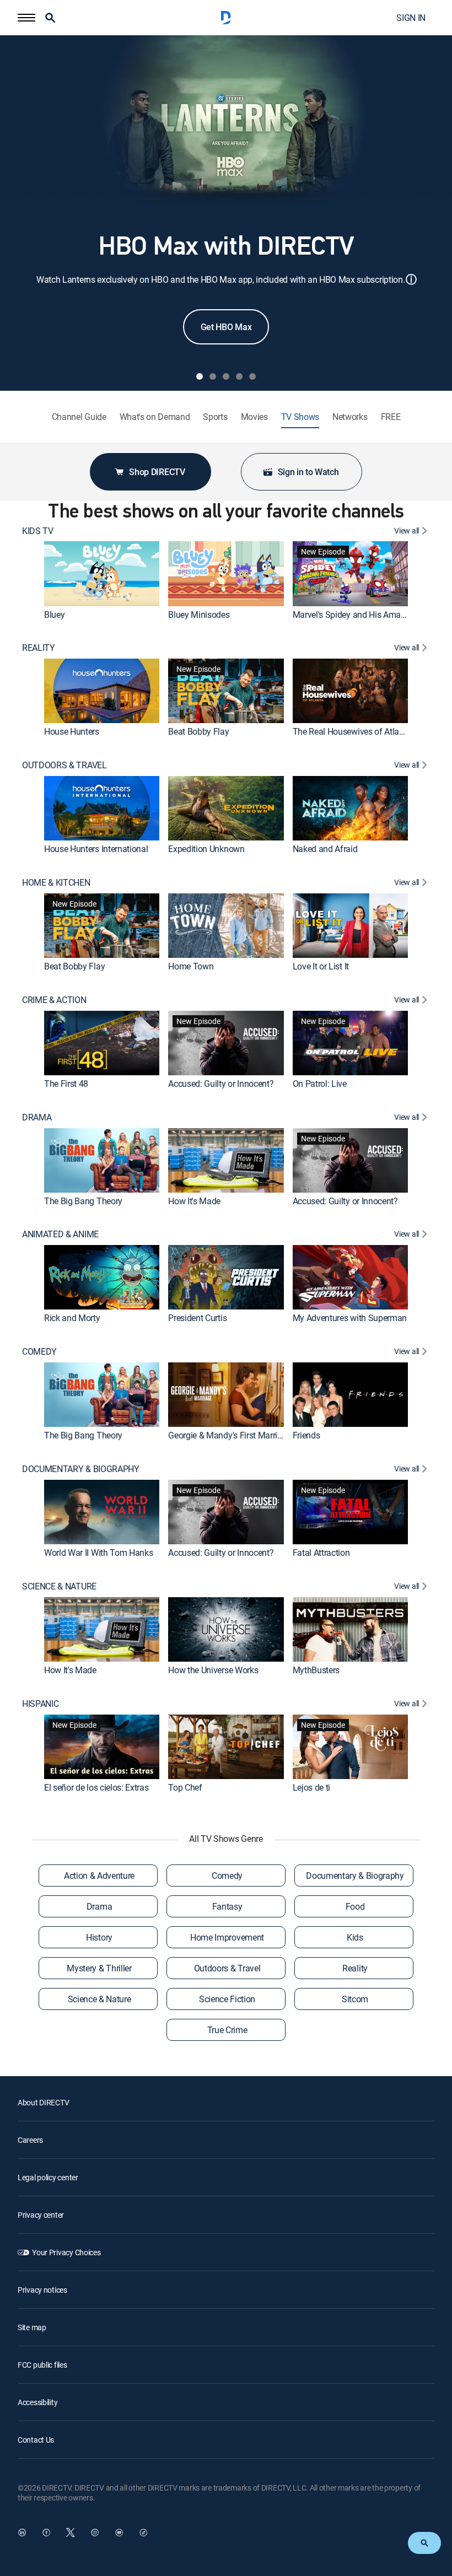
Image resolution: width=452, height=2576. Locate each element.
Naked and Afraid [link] (325, 849)
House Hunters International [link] (96, 849)
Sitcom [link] (355, 1999)
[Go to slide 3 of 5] (226, 376)
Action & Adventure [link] (99, 1876)
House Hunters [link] (72, 731)
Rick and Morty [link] (72, 1318)
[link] (102, 573)
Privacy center (41, 2215)
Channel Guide (79, 417)
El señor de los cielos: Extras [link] (96, 1787)
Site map (32, 2327)
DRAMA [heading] (37, 1117)
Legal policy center (48, 2177)
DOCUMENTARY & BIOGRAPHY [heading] (81, 1469)
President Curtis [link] (197, 1318)
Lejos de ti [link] (311, 1787)
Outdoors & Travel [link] (227, 1968)
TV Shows (300, 417)
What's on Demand (155, 417)
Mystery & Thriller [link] (99, 1968)
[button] (26, 18)
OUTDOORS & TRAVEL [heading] (64, 765)
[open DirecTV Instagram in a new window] (95, 2532)
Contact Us (36, 2440)
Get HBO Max (226, 327)
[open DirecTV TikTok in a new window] (143, 2532)
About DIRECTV (43, 2102)
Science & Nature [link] (99, 1999)
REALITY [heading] (39, 648)
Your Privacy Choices (66, 2252)
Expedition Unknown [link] (206, 849)
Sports (215, 417)
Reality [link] (355, 1968)
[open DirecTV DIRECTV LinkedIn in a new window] (22, 2532)
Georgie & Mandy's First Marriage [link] (230, 1435)
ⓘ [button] (411, 279)
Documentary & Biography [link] (355, 1876)
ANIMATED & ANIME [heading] (60, 1234)
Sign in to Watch (308, 472)
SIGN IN (411, 18)
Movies (254, 417)
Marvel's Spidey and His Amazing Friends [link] (370, 615)
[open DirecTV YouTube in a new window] (119, 2532)
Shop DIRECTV (157, 472)
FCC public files (42, 2365)
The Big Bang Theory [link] (83, 1201)
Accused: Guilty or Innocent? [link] (221, 1084)
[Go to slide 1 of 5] (200, 376)
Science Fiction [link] (227, 1999)
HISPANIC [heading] (40, 1704)
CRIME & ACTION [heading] (54, 1000)
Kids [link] (355, 1937)
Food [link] (355, 1906)
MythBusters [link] (316, 1670)
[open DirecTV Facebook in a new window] (46, 2532)
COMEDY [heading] (39, 1352)
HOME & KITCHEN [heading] (56, 883)
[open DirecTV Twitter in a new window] (71, 2532)
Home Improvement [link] (227, 1937)
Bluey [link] (54, 615)
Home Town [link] (191, 966)
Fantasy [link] (227, 1906)
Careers (30, 2140)
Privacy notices (42, 2290)
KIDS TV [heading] (38, 531)
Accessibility (37, 2402)
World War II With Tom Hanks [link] (98, 1553)
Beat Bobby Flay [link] (198, 731)
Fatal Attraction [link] (321, 1553)
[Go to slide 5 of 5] (252, 376)
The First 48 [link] (66, 1084)
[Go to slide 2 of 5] (213, 376)
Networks (350, 417)
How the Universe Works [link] (213, 1670)
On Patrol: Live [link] (320, 1084)
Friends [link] (306, 1435)
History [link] (99, 1937)
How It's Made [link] (194, 1201)
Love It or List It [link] (321, 966)
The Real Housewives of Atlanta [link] (352, 731)
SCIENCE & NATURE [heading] (59, 1586)
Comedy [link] (227, 1876)
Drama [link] (99, 1906)
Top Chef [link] (185, 1787)
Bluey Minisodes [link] (199, 615)
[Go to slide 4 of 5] (239, 376)
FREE (391, 417)
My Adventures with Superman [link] (350, 1318)
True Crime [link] (227, 2030)
